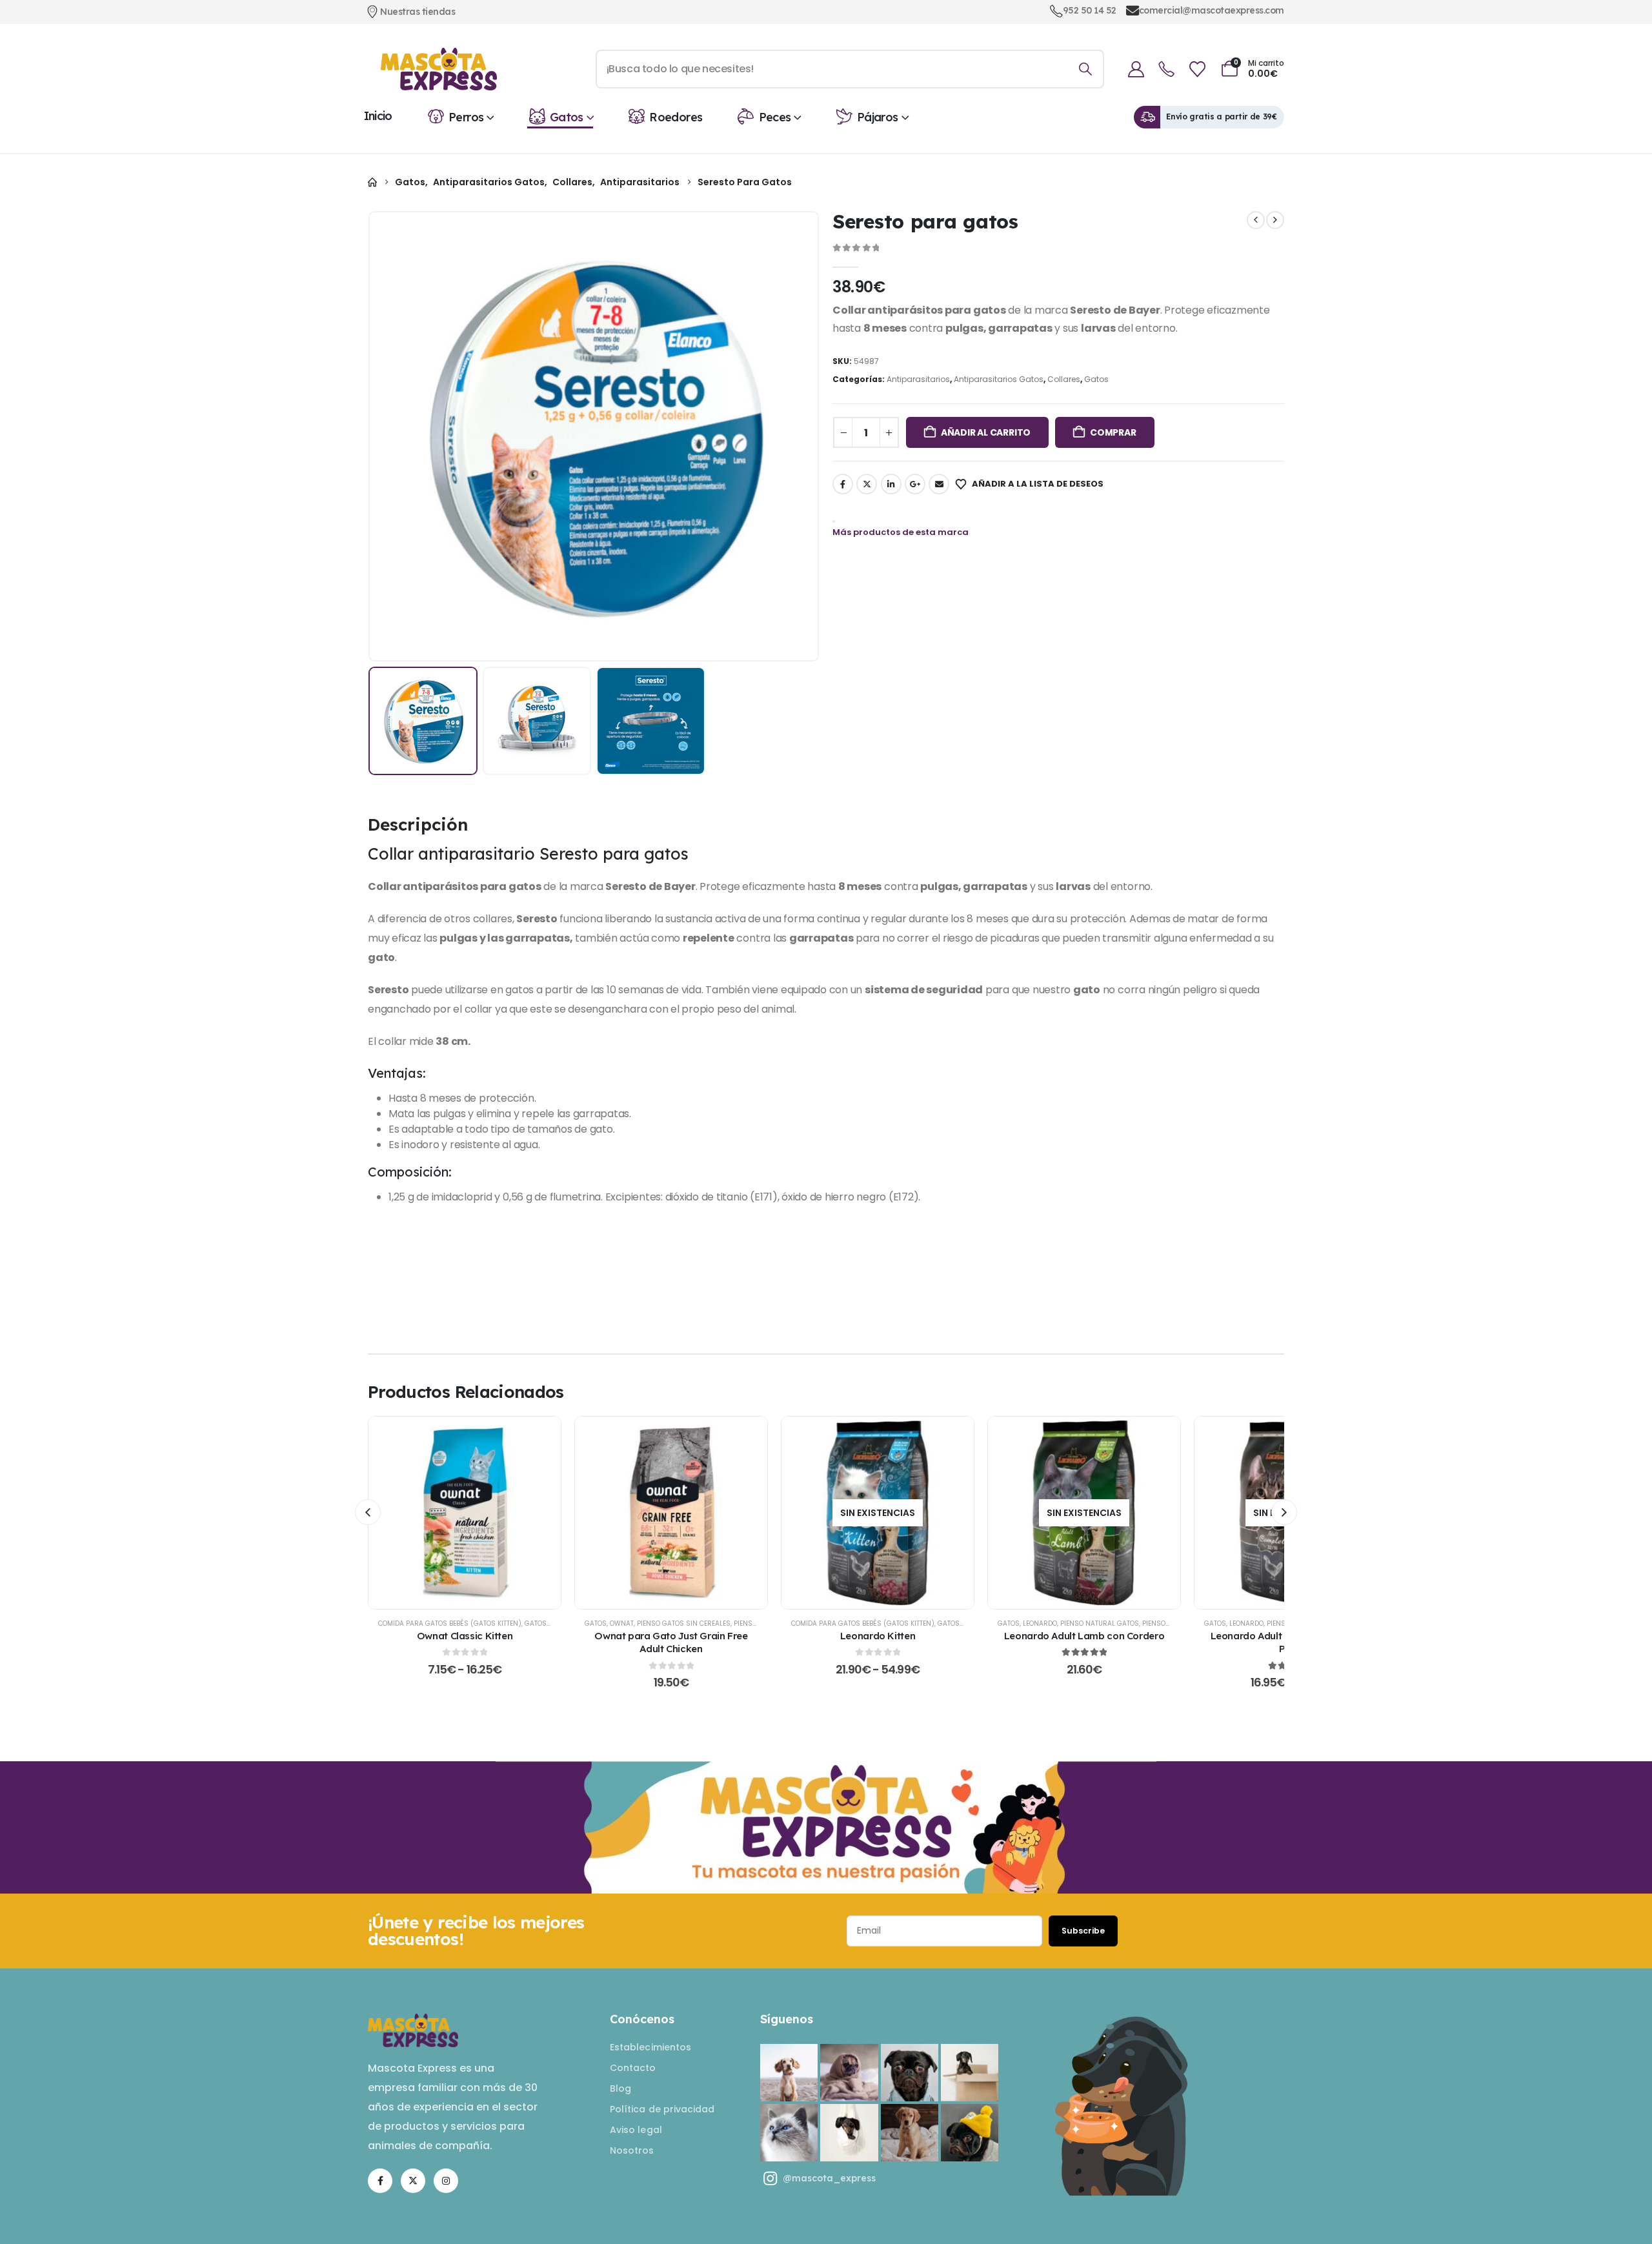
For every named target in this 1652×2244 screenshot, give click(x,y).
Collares (1064, 379)
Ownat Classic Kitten (465, 1636)
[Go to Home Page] (372, 182)
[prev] (1256, 220)
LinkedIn (891, 484)
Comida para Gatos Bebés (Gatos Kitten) (450, 1623)
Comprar (1113, 432)
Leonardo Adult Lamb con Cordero (1084, 1636)
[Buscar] (1085, 69)
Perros (466, 117)
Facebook (843, 484)
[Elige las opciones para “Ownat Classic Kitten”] (465, 1513)
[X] (413, 2181)
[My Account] (1136, 69)
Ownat (622, 1623)
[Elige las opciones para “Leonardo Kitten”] (878, 1513)
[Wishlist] (1197, 69)
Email (939, 484)
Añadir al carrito (986, 432)
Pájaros (878, 117)
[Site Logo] (439, 69)
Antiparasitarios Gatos (999, 379)
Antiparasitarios (918, 379)
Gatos (567, 117)
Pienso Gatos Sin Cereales (684, 1623)
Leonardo (1040, 1623)
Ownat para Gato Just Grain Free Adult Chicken (671, 1642)
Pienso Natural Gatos (1100, 1623)
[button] (387, 436)
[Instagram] (446, 2181)
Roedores (676, 117)
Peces (775, 117)
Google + (915, 484)
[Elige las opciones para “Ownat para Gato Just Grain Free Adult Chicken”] (671, 1513)
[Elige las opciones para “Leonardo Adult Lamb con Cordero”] (1084, 1513)
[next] (1275, 220)
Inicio (378, 116)
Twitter (867, 484)
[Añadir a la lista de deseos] (433, 1513)
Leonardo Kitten (878, 1636)
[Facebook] (380, 2181)
